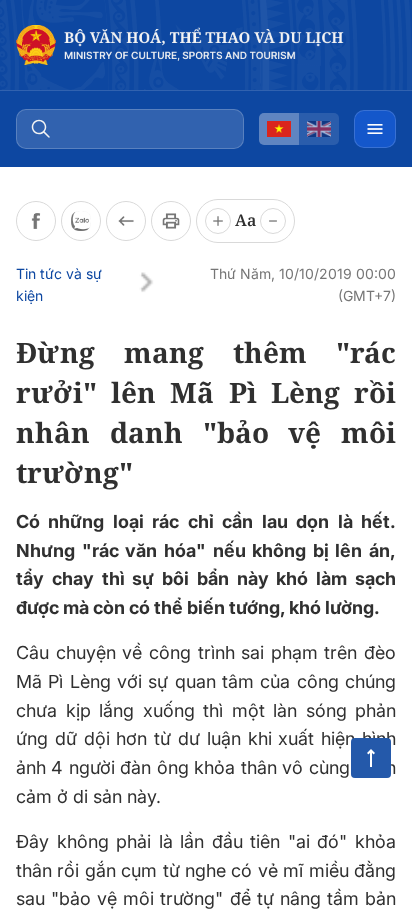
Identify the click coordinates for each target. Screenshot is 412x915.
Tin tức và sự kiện (59, 284)
